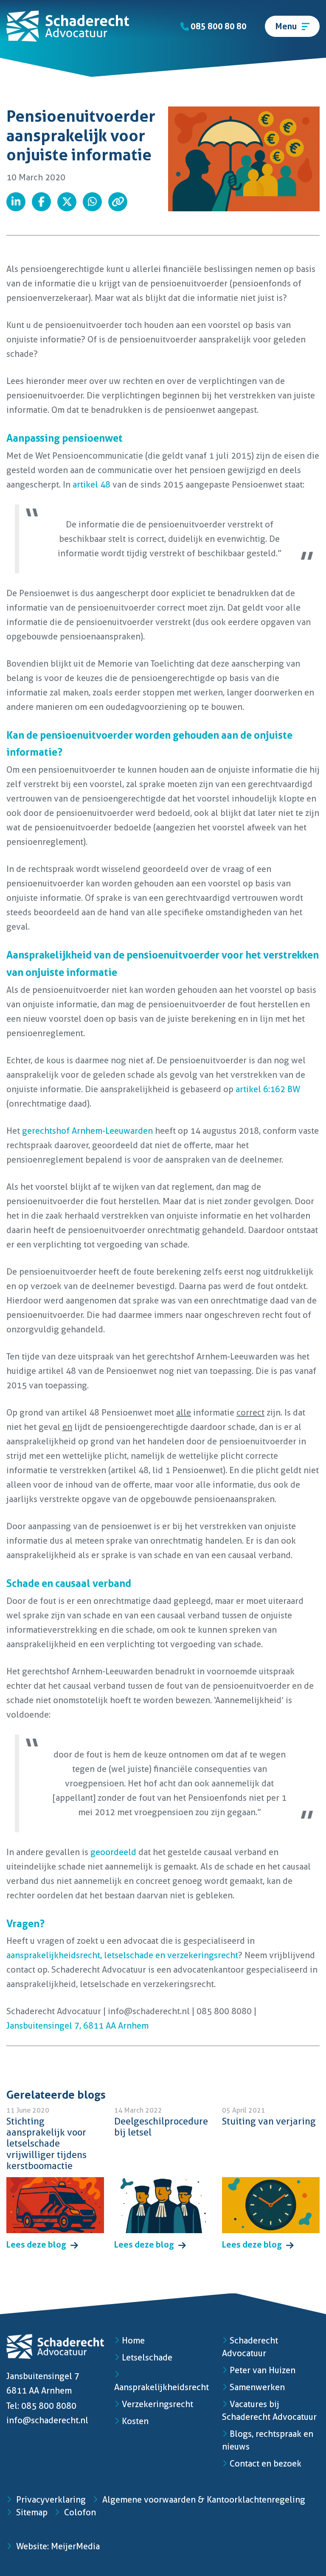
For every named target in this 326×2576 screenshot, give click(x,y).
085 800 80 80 (218, 26)
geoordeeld (113, 1852)
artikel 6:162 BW (268, 1089)
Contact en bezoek (266, 2464)
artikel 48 (91, 485)
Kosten (135, 2421)
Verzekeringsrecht (157, 2404)
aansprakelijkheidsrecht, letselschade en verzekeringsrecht (122, 1955)
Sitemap (31, 2512)
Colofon (79, 2512)
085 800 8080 (49, 2406)
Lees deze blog (37, 2245)
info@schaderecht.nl (47, 2420)
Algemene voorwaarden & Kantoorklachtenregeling (203, 2500)
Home (133, 2341)
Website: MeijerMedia (57, 2546)
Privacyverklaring (50, 2500)
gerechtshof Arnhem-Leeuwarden (87, 1131)
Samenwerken (257, 2387)
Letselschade (147, 2357)
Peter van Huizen (263, 2370)
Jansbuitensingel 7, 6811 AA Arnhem (77, 2026)
